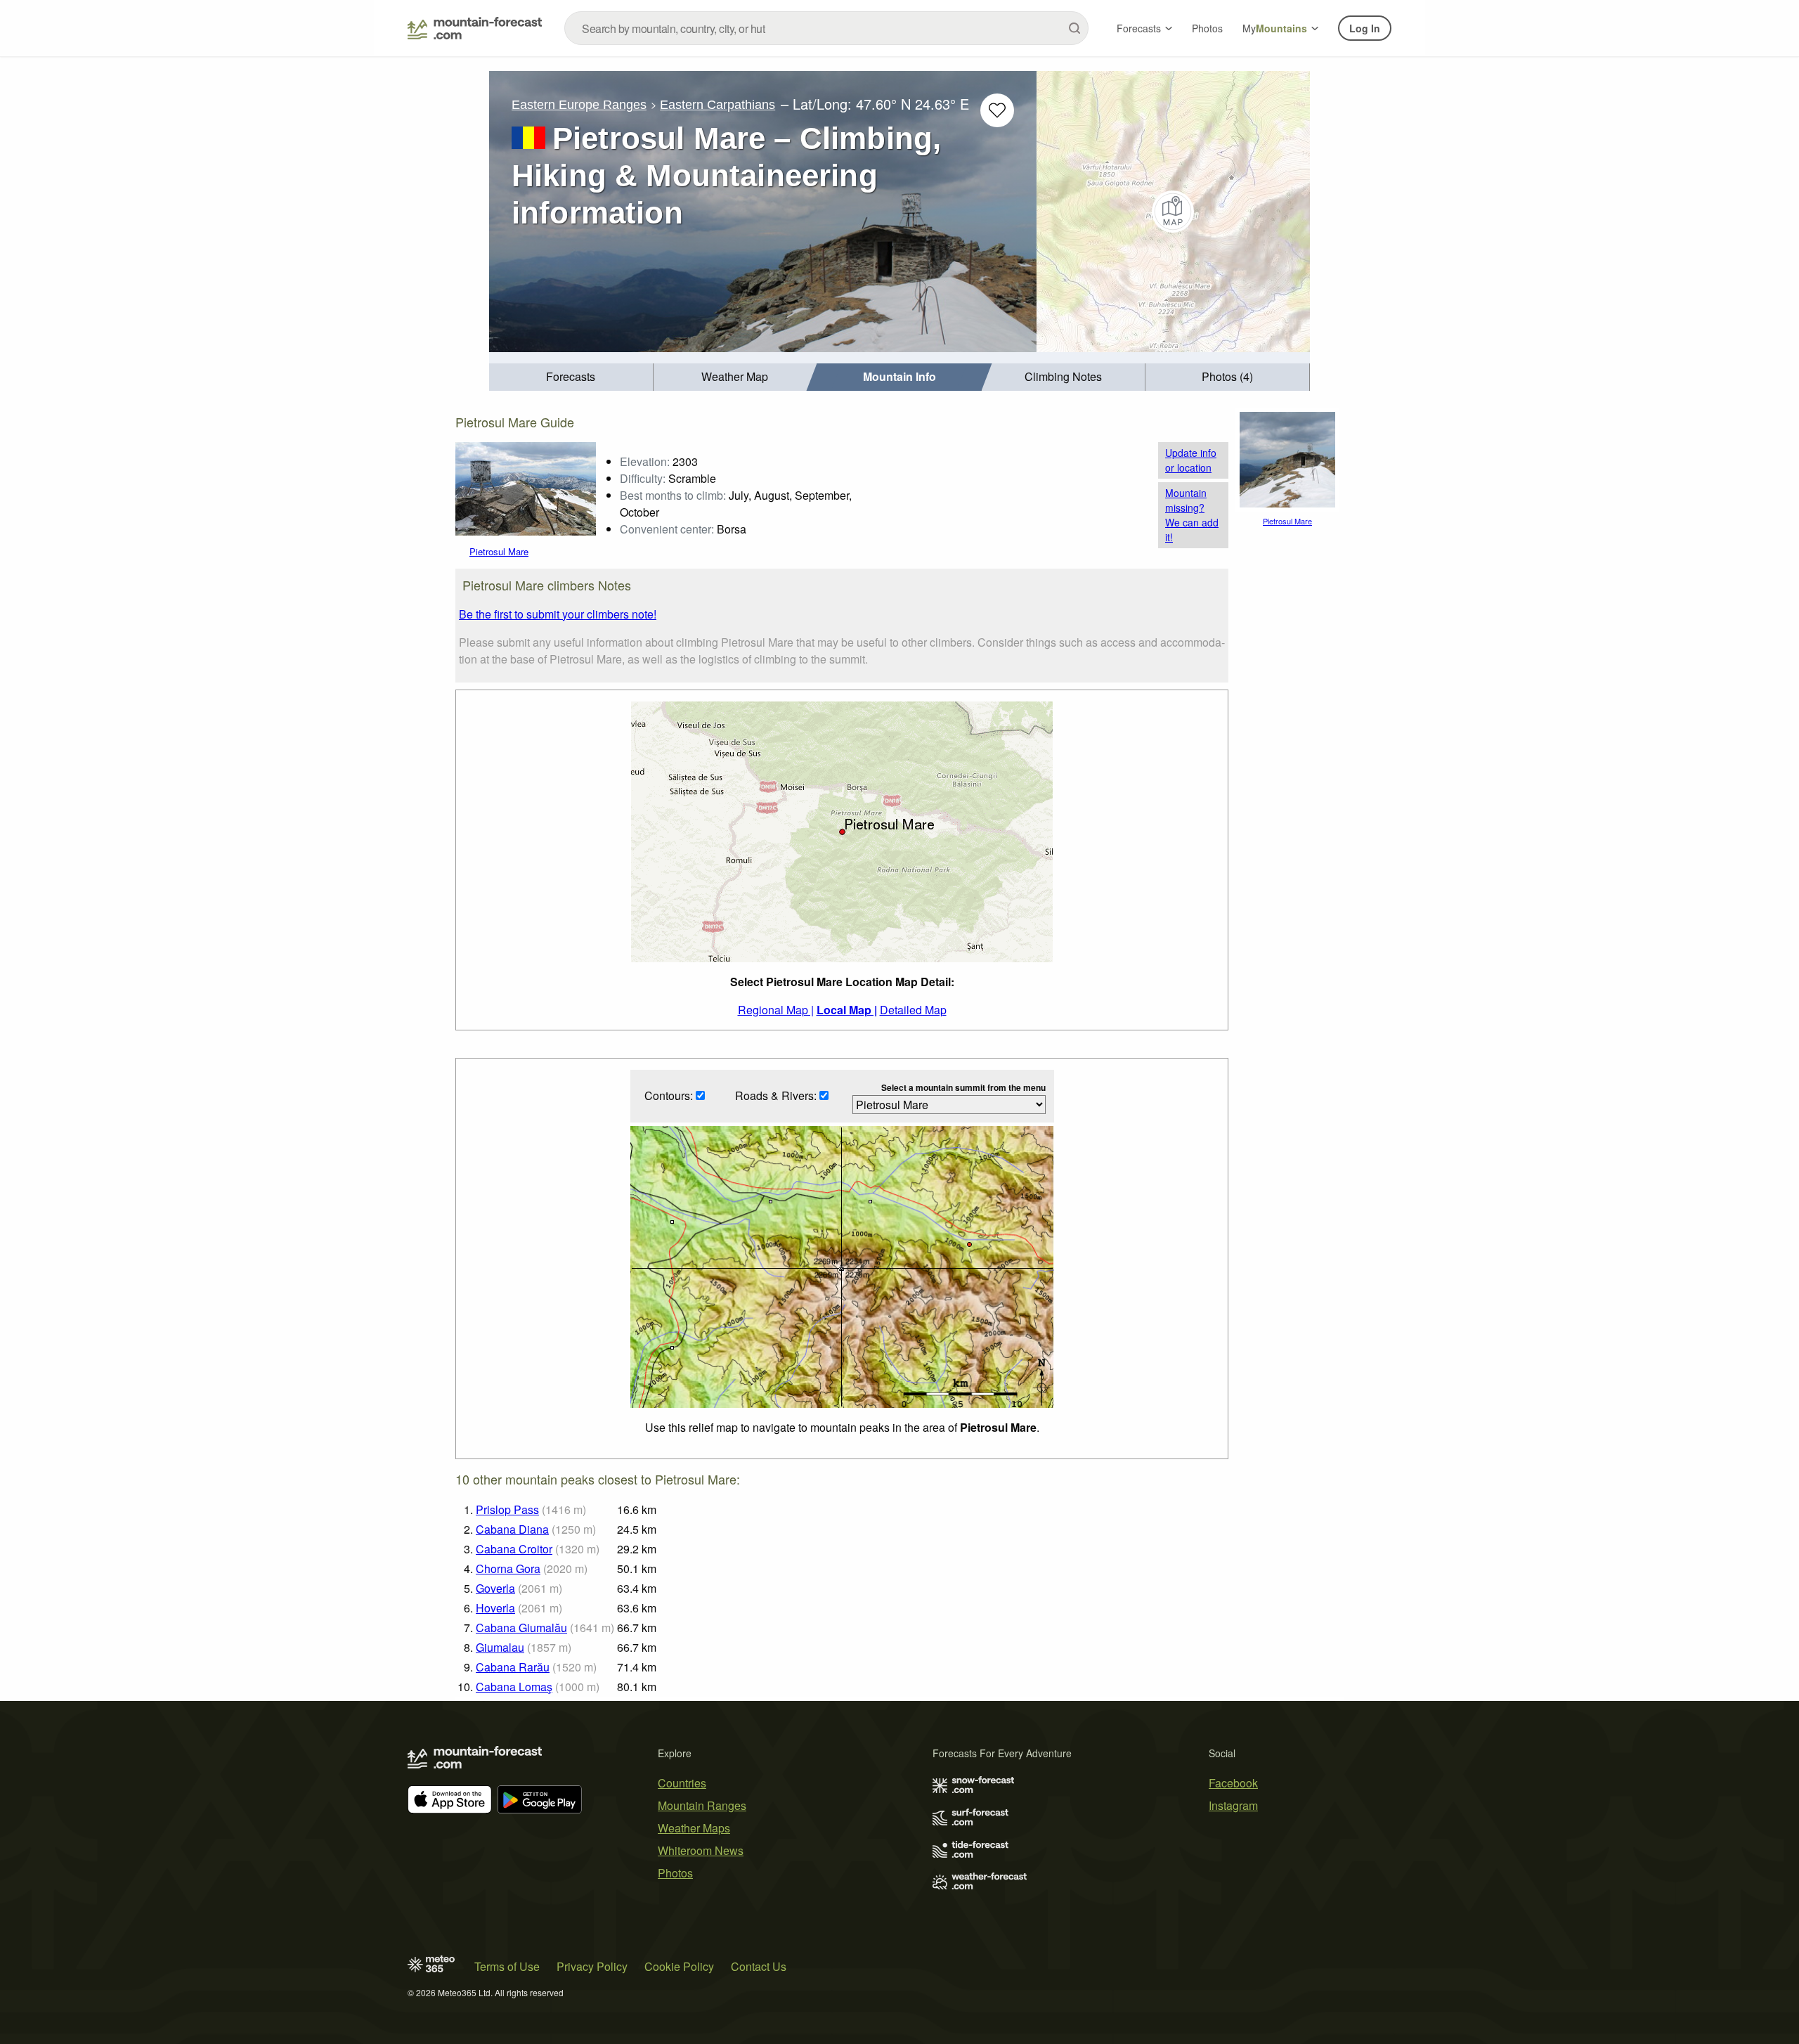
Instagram (1233, 1805)
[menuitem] (571, 377)
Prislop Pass (507, 1509)
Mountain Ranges (702, 1805)
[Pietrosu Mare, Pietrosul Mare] (526, 487)
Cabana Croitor (514, 1549)
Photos (1207, 28)
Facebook (1233, 1783)
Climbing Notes (1063, 376)
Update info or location (1191, 460)
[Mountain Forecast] (475, 28)
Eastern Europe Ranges (579, 105)
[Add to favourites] (997, 110)
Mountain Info (899, 376)
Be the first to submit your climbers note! (558, 614)
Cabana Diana (512, 1529)
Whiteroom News (701, 1850)
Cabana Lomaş (514, 1687)
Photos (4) (1227, 376)
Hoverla (495, 1608)
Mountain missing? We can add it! (1192, 515)
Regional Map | (776, 1010)
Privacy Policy (592, 1966)
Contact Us (759, 1966)
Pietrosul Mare (499, 551)
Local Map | (847, 1010)
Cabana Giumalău (521, 1628)
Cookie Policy (679, 1966)
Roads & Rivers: (777, 1095)
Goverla (495, 1588)
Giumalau (500, 1647)
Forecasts (1139, 28)
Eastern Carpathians (717, 105)
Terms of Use (507, 1966)
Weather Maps (694, 1828)
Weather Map (735, 376)
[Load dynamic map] (1173, 212)
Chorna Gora (508, 1568)
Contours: (670, 1095)
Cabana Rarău (513, 1667)
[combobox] (826, 28)
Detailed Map (913, 1010)
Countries (682, 1783)
